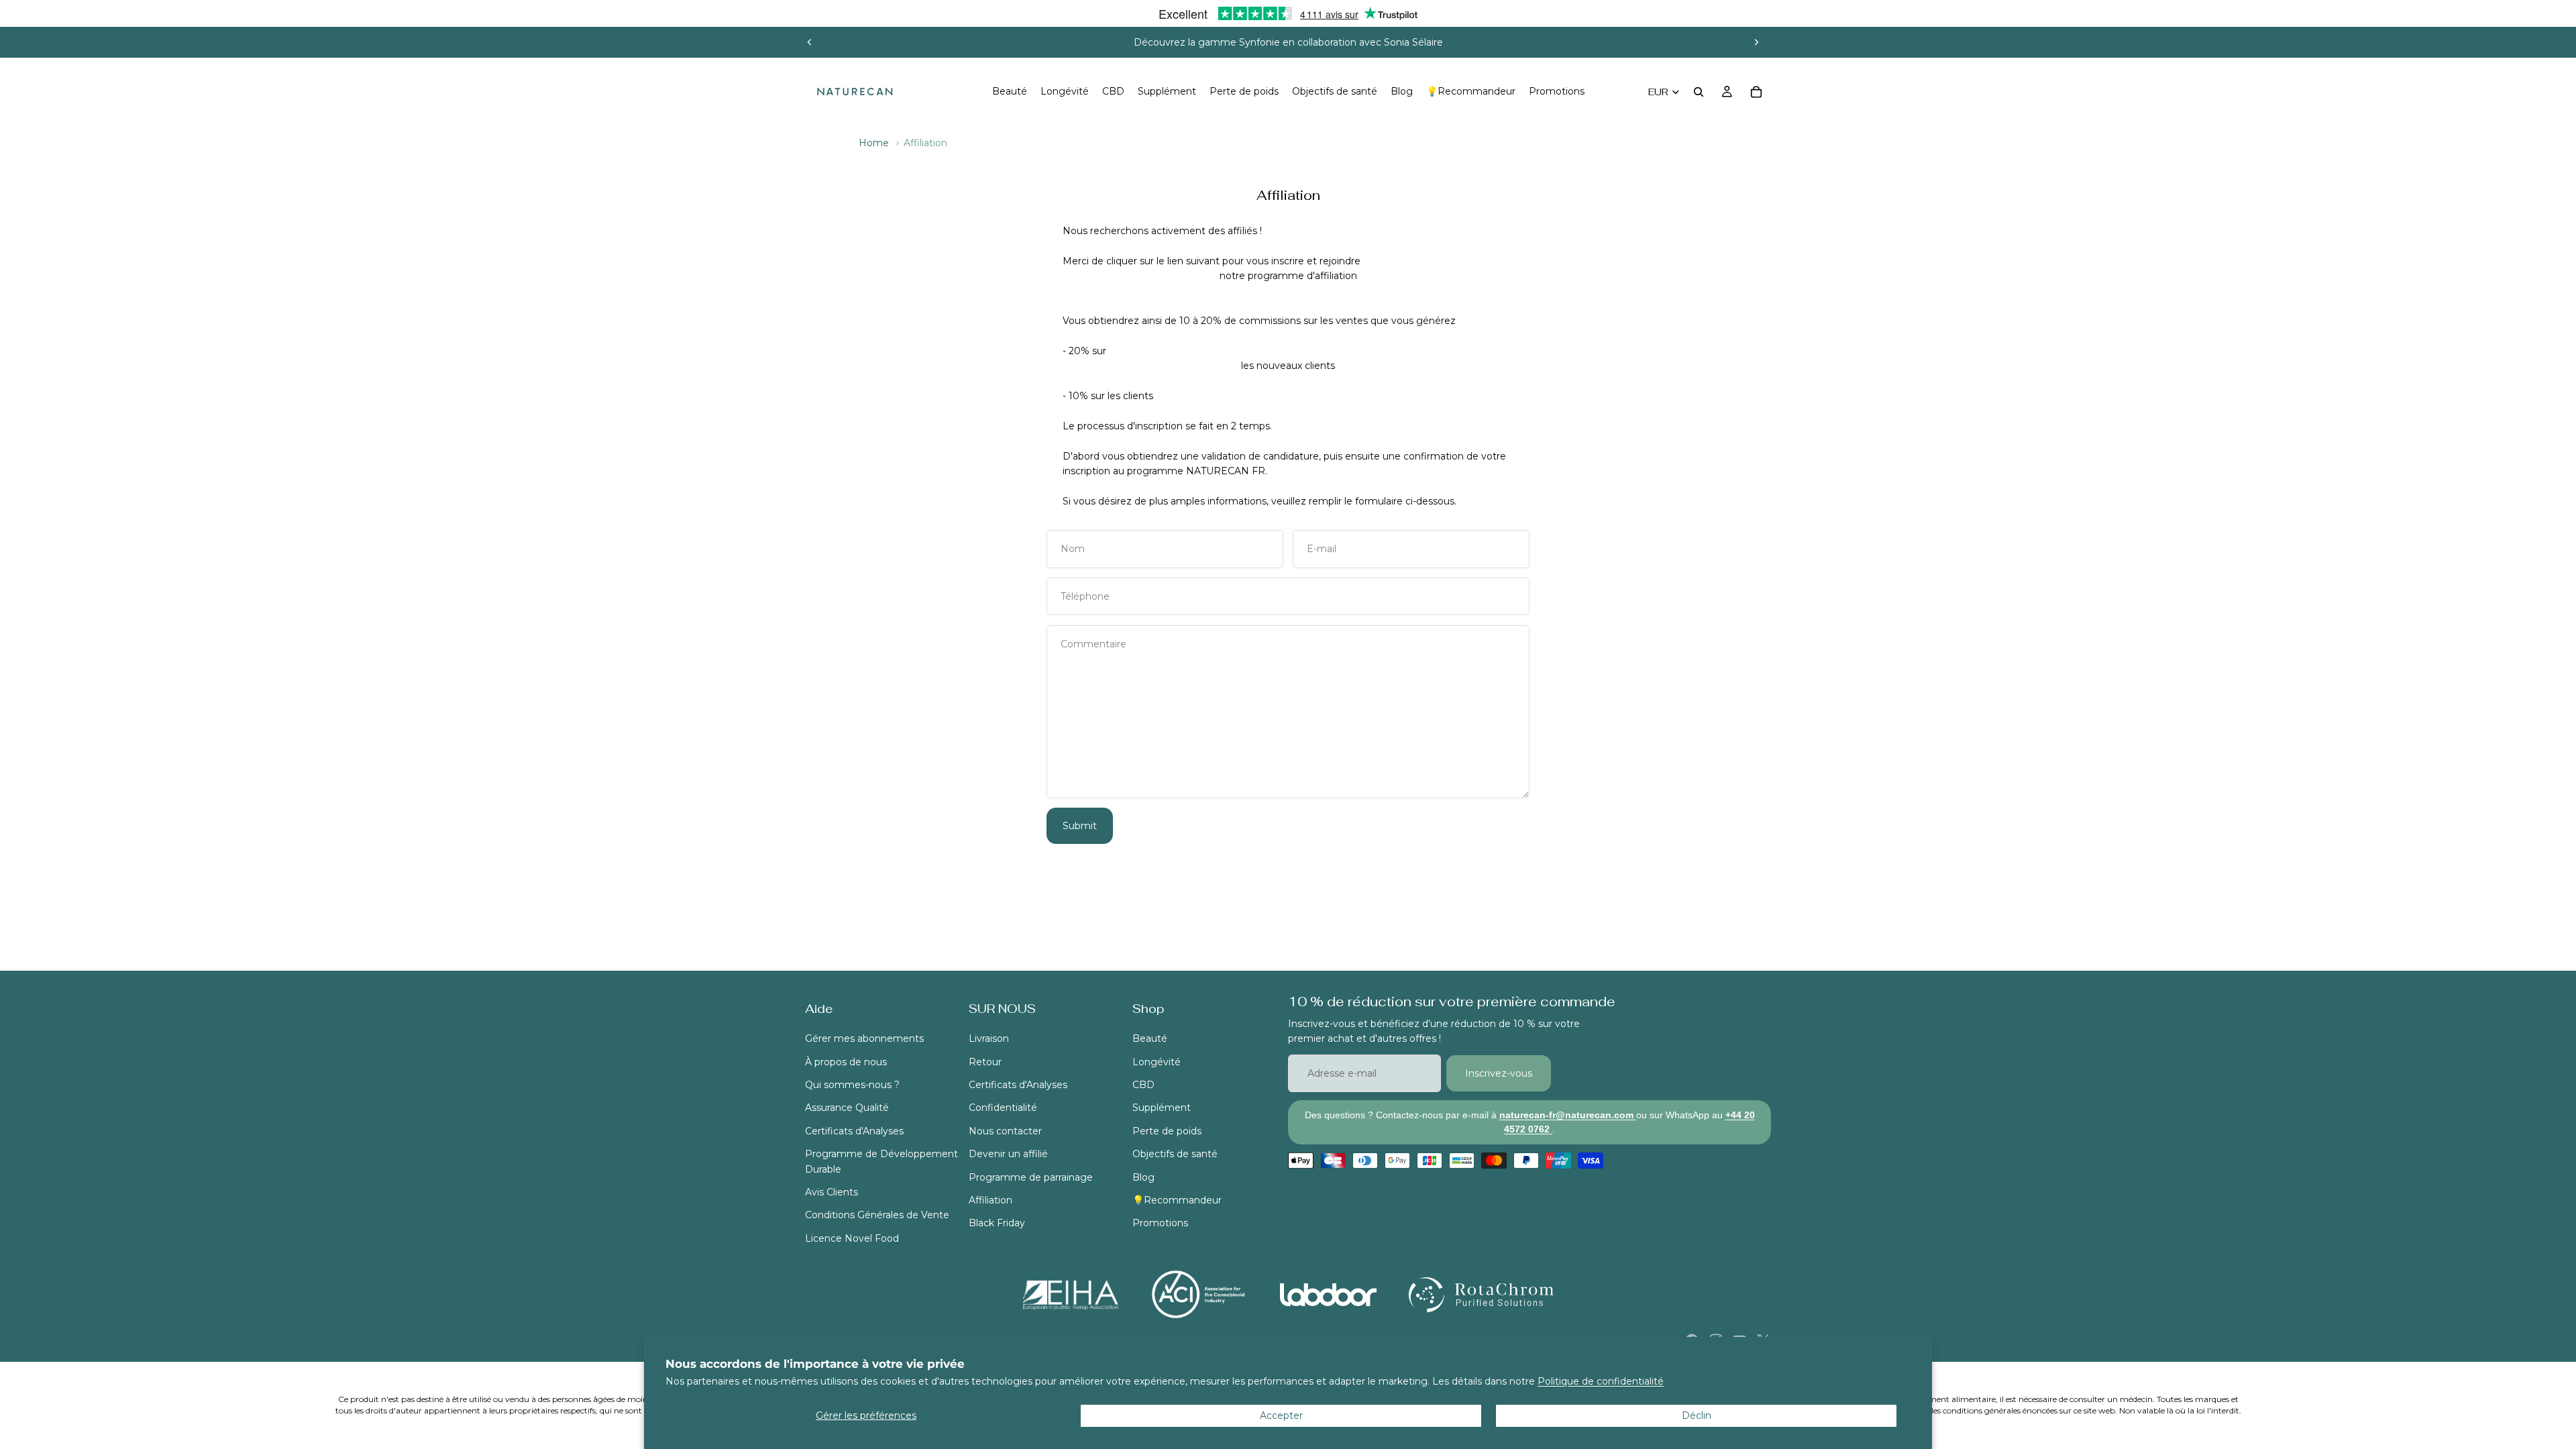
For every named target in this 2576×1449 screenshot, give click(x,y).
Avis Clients (831, 1192)
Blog (1143, 1177)
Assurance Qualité (847, 1108)
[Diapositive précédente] (810, 42)
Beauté (1150, 1038)
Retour (985, 1062)
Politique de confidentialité (1601, 1381)
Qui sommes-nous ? (852, 1085)
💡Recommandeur (1177, 1200)
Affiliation (990, 1200)
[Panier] (1756, 92)
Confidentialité (1003, 1108)
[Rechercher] (1699, 92)
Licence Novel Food (852, 1238)
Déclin (1697, 1415)
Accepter (1281, 1415)
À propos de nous (846, 1062)
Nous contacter (1005, 1131)
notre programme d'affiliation (1288, 276)
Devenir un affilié (1008, 1154)
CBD (1143, 1085)
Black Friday (997, 1224)
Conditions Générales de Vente (877, 1216)
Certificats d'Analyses (854, 1131)
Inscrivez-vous (1499, 1073)
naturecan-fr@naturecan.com (1568, 1115)
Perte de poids (1167, 1131)
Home (874, 143)
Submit (1080, 826)
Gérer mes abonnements (864, 1038)
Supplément (1162, 1108)
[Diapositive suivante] (1756, 42)
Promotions (1160, 1224)
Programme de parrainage (1031, 1177)
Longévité (1157, 1062)
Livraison (989, 1038)
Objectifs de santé (1175, 1154)
